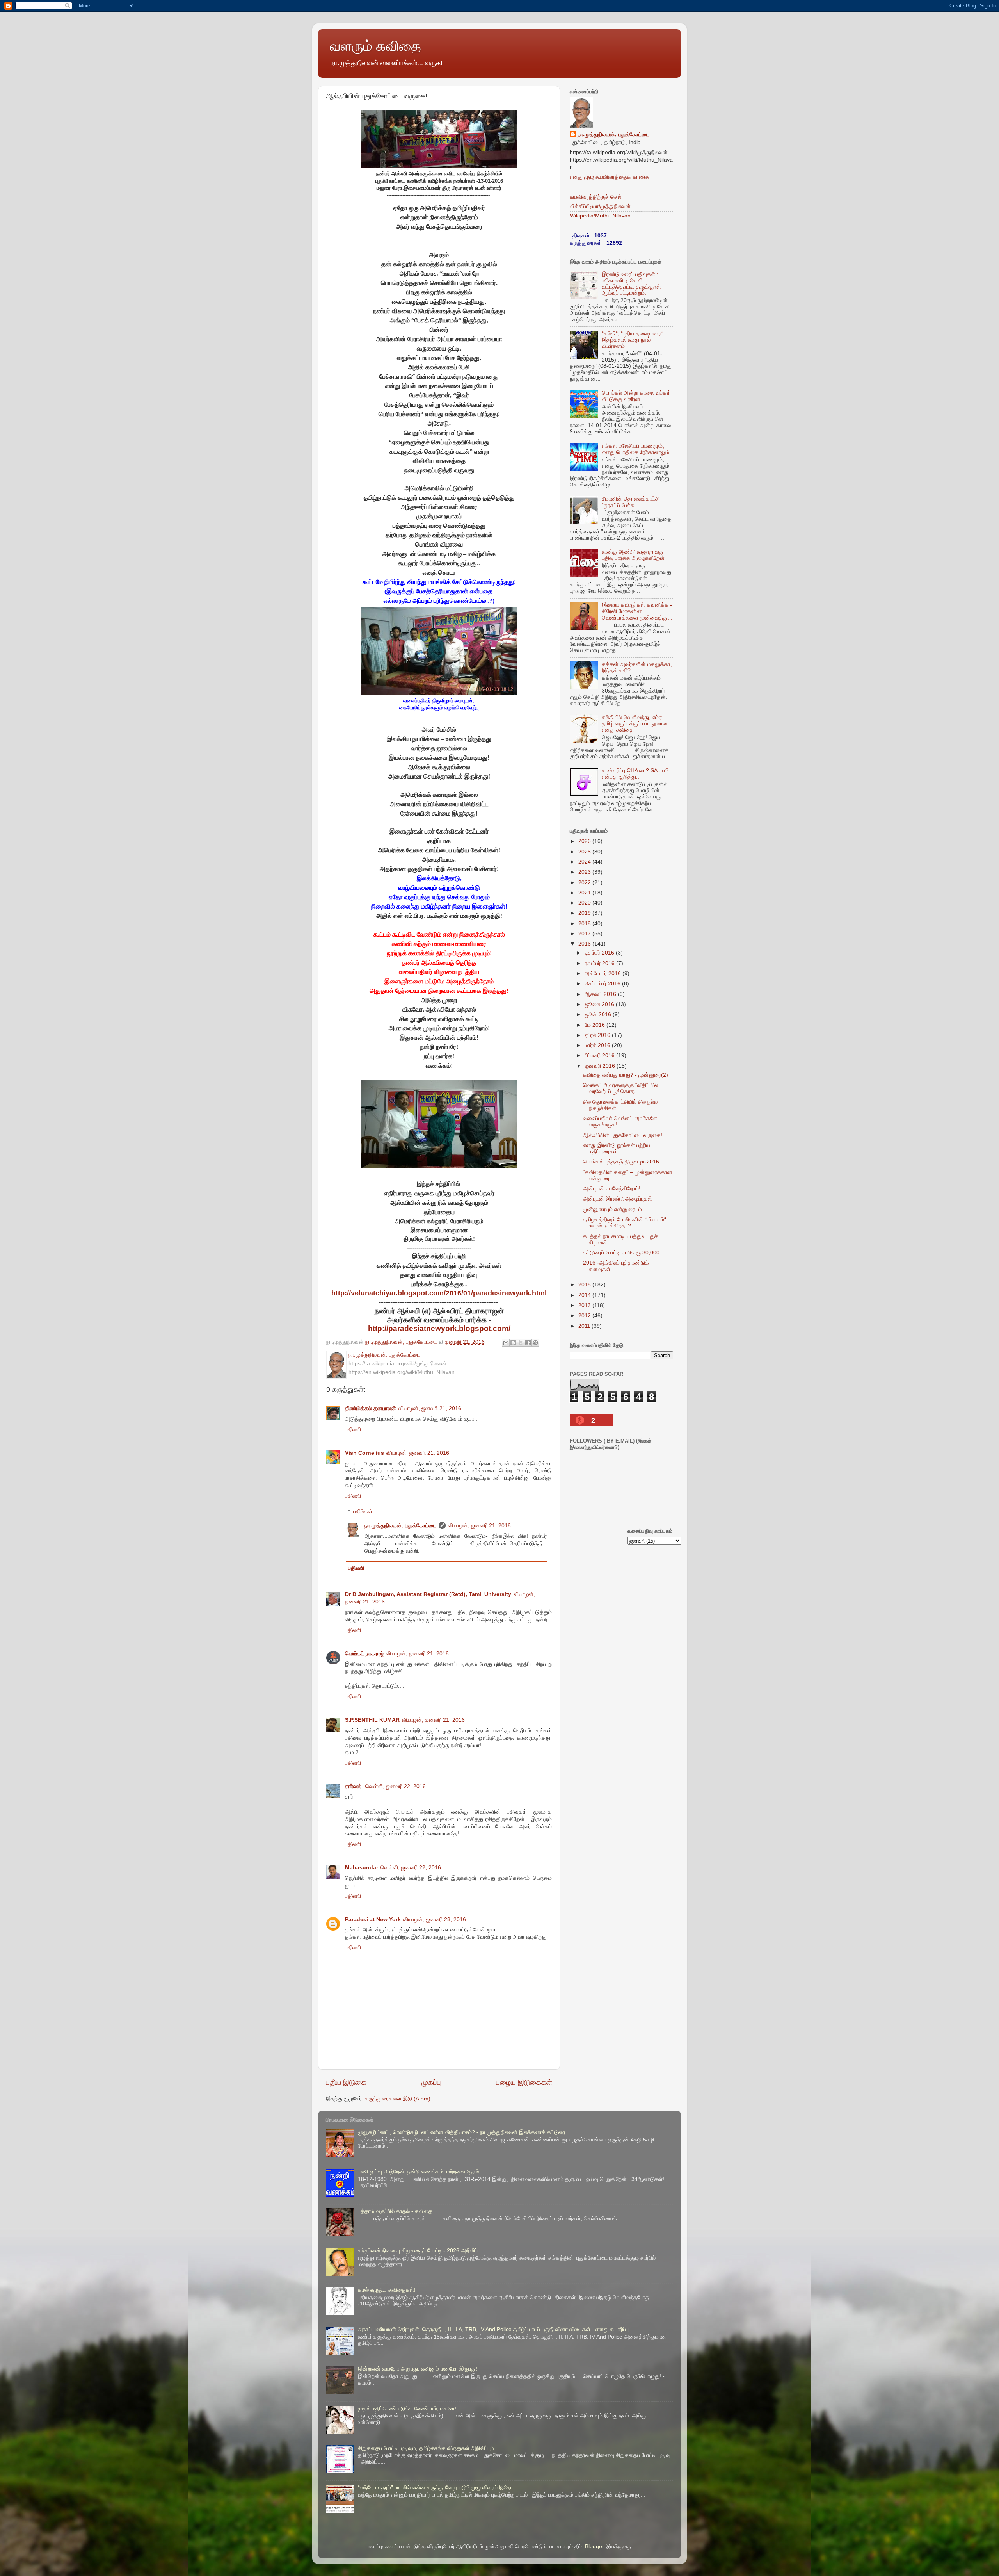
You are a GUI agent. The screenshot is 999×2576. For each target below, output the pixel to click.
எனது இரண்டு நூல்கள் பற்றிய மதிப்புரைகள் (617, 1148)
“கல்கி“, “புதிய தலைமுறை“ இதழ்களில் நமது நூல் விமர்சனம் (632, 340)
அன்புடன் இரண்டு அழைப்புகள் (618, 1199)
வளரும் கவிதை (375, 46)
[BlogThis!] (513, 1343)
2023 (585, 872)
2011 (585, 1326)
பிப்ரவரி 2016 (600, 1056)
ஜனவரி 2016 (601, 1066)
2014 (585, 1295)
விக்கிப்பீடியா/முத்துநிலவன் (600, 206)
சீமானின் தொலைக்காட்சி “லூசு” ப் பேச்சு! (631, 502)
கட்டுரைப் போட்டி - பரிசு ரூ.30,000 (621, 1253)
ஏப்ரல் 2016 (598, 1035)
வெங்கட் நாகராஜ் (364, 1654)
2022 (585, 883)
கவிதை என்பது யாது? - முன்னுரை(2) (626, 1075)
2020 (585, 903)
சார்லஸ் (354, 1786)
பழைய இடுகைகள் (524, 2082)
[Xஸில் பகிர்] (521, 1343)
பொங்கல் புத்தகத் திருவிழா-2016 (621, 1162)
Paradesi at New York (373, 1920)
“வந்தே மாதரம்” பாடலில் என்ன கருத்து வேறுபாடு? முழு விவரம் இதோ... (438, 2488)
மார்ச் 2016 (598, 1045)
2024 (585, 862)
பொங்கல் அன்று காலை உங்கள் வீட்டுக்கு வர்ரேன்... (636, 396)
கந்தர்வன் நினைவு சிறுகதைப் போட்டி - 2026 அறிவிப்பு (419, 2251)
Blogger (595, 2547)
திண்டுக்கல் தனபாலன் (371, 1408)
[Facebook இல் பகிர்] (528, 1343)
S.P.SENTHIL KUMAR (372, 1720)
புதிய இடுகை (346, 2082)
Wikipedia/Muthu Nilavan (600, 216)
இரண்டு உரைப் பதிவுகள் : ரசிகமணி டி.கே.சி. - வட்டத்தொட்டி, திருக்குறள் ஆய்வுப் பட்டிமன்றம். (631, 284)
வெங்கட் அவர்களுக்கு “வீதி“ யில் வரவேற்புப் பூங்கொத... (620, 1088)
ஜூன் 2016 (599, 1015)
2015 (585, 1285)
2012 (585, 1316)
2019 (585, 913)
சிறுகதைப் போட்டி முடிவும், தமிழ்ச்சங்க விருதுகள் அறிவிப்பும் (426, 2448)
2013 (585, 1305)
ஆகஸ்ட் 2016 (601, 994)
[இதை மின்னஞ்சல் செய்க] (506, 1343)
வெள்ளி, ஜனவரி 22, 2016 (396, 1786)
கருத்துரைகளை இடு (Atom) (398, 2099)
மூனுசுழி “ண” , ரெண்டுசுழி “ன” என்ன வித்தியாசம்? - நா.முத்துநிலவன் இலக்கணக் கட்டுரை (462, 2132)
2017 (585, 934)
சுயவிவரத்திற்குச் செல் (595, 197)
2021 (585, 893)
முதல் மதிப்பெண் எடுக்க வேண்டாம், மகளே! (407, 2409)
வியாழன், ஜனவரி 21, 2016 (430, 1408)
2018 (585, 924)
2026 (585, 841)
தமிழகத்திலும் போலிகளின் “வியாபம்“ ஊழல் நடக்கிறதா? (625, 1223)
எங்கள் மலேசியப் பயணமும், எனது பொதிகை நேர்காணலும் (635, 449)
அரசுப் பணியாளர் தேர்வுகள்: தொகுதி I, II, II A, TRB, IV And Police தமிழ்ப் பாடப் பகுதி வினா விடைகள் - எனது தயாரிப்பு (493, 2329)
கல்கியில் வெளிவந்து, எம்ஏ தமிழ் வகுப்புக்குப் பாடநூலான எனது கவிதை (635, 724)
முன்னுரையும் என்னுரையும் (612, 1209)
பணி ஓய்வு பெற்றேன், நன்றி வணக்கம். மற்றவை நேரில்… (421, 2172)
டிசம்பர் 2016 (600, 953)
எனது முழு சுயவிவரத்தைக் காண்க (610, 177)
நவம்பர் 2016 (600, 963)
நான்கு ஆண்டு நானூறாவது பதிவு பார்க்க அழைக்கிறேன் (633, 555)
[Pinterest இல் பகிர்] (535, 1343)
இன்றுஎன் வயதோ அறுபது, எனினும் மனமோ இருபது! (418, 2369)
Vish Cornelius (364, 1453)
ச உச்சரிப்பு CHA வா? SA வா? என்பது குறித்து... (635, 774)
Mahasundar (362, 1868)
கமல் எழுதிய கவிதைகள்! (387, 2290)
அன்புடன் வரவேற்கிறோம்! (612, 1189)
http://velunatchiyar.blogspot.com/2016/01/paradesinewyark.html (439, 1293)
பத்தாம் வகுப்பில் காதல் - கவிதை (395, 2211)
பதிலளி (353, 1430)
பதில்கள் (363, 1512)
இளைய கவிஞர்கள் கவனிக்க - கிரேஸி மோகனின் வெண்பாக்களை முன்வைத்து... (637, 611)
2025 (585, 852)
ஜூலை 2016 (600, 1004)
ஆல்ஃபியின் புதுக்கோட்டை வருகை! (623, 1135)
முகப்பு (431, 2082)
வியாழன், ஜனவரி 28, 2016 (435, 1920)
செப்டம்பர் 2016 (603, 984)
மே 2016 (595, 1025)
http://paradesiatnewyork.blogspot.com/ (439, 1328)
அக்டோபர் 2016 (603, 974)
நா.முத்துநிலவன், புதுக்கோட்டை (400, 1526)
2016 (585, 944)
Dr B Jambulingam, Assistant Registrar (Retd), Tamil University (428, 1594)
